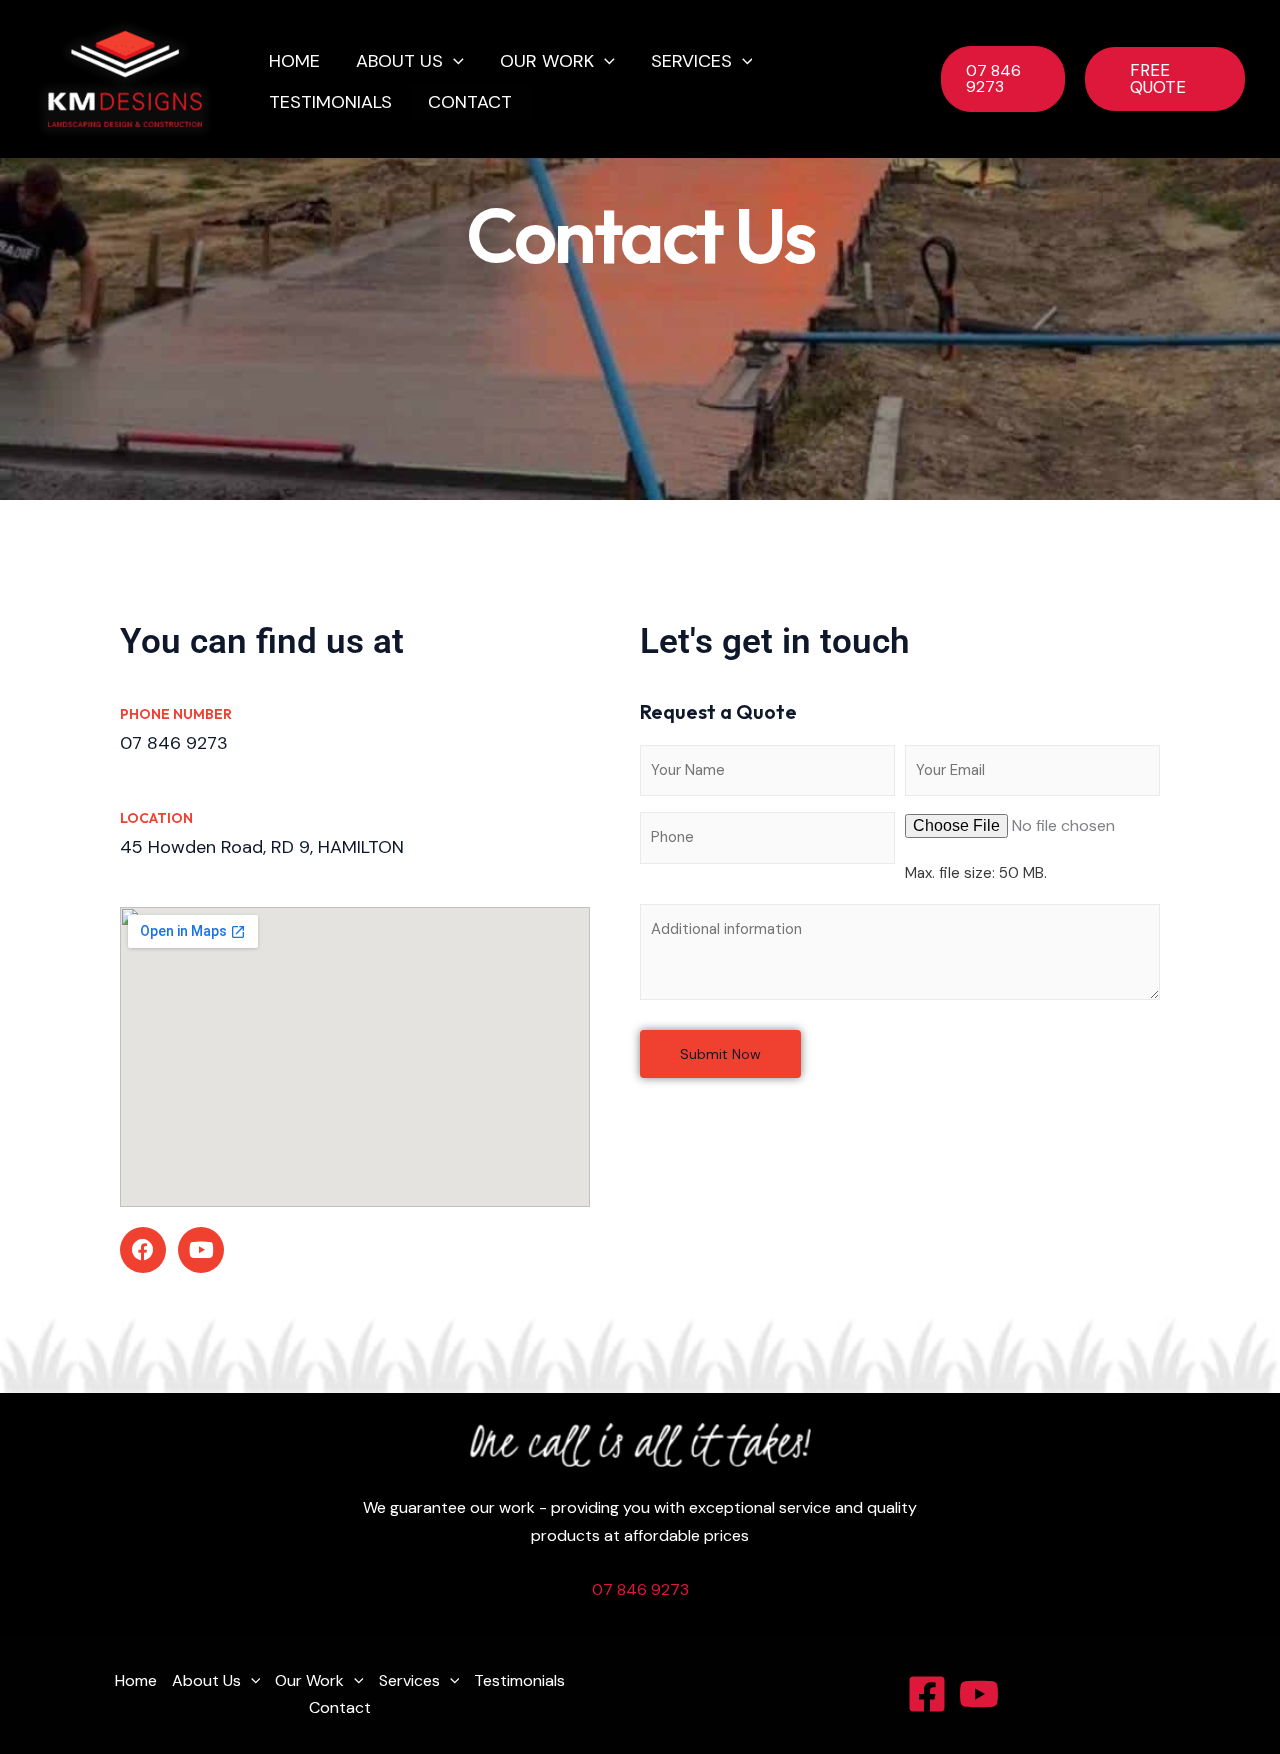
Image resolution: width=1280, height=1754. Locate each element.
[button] (453, 61)
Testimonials (330, 102)
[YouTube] (979, 1694)
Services (691, 61)
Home (294, 61)
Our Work (547, 61)
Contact (470, 102)
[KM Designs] (125, 77)
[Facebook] (927, 1694)
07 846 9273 (640, 1589)
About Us (399, 61)
